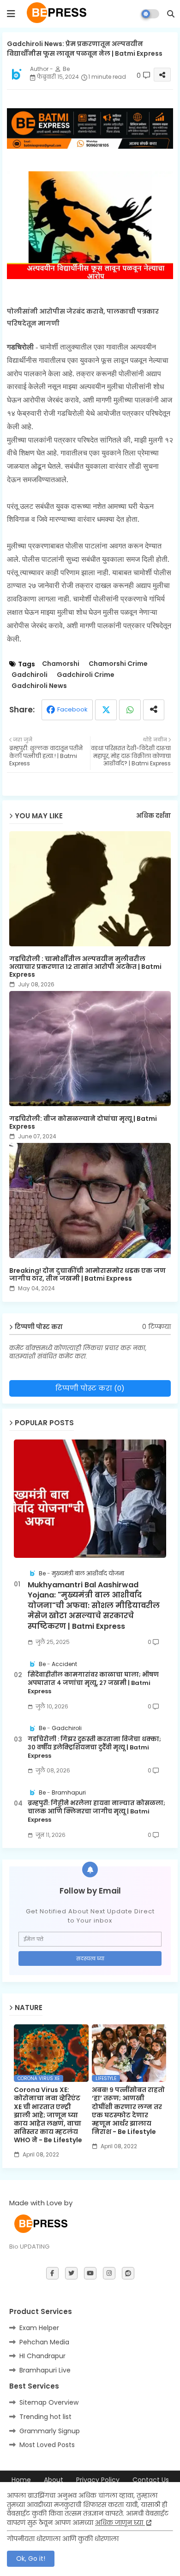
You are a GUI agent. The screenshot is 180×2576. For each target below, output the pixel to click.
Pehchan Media (44, 2342)
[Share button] (154, 710)
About (54, 2480)
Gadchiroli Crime (86, 675)
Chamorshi (61, 664)
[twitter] (71, 2273)
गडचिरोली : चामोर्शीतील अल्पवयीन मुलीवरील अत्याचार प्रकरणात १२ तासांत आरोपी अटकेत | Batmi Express (85, 967)
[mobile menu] (11, 14)
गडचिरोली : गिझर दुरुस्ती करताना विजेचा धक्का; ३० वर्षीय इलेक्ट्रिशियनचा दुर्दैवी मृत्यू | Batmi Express (94, 1748)
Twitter (106, 710)
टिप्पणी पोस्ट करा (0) (90, 1388)
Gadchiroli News (39, 686)
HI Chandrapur (42, 2356)
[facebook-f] (52, 2273)
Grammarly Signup (50, 2431)
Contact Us (151, 2480)
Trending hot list (45, 2417)
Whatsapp (130, 710)
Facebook (72, 709)
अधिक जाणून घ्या (120, 2523)
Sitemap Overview (49, 2402)
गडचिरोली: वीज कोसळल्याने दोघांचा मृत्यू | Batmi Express (83, 1123)
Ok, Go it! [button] (31, 2559)
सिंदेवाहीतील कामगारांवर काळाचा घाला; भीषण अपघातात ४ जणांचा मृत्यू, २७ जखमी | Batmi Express (93, 1683)
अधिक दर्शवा (153, 816)
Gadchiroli (30, 675)
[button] (171, 14)
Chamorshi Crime (118, 664)
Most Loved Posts (47, 2445)
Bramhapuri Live (45, 2370)
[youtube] (90, 2273)
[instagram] (109, 2273)
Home (21, 2480)
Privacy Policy (98, 2480)
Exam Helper (39, 2328)
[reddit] (128, 2273)
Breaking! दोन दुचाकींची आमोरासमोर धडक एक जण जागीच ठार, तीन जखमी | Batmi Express (87, 1275)
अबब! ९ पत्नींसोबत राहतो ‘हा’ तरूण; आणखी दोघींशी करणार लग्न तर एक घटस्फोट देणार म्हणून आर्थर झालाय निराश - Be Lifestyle (128, 2111)
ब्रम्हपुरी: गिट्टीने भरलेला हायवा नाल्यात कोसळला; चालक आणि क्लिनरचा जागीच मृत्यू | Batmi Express (96, 1812)
